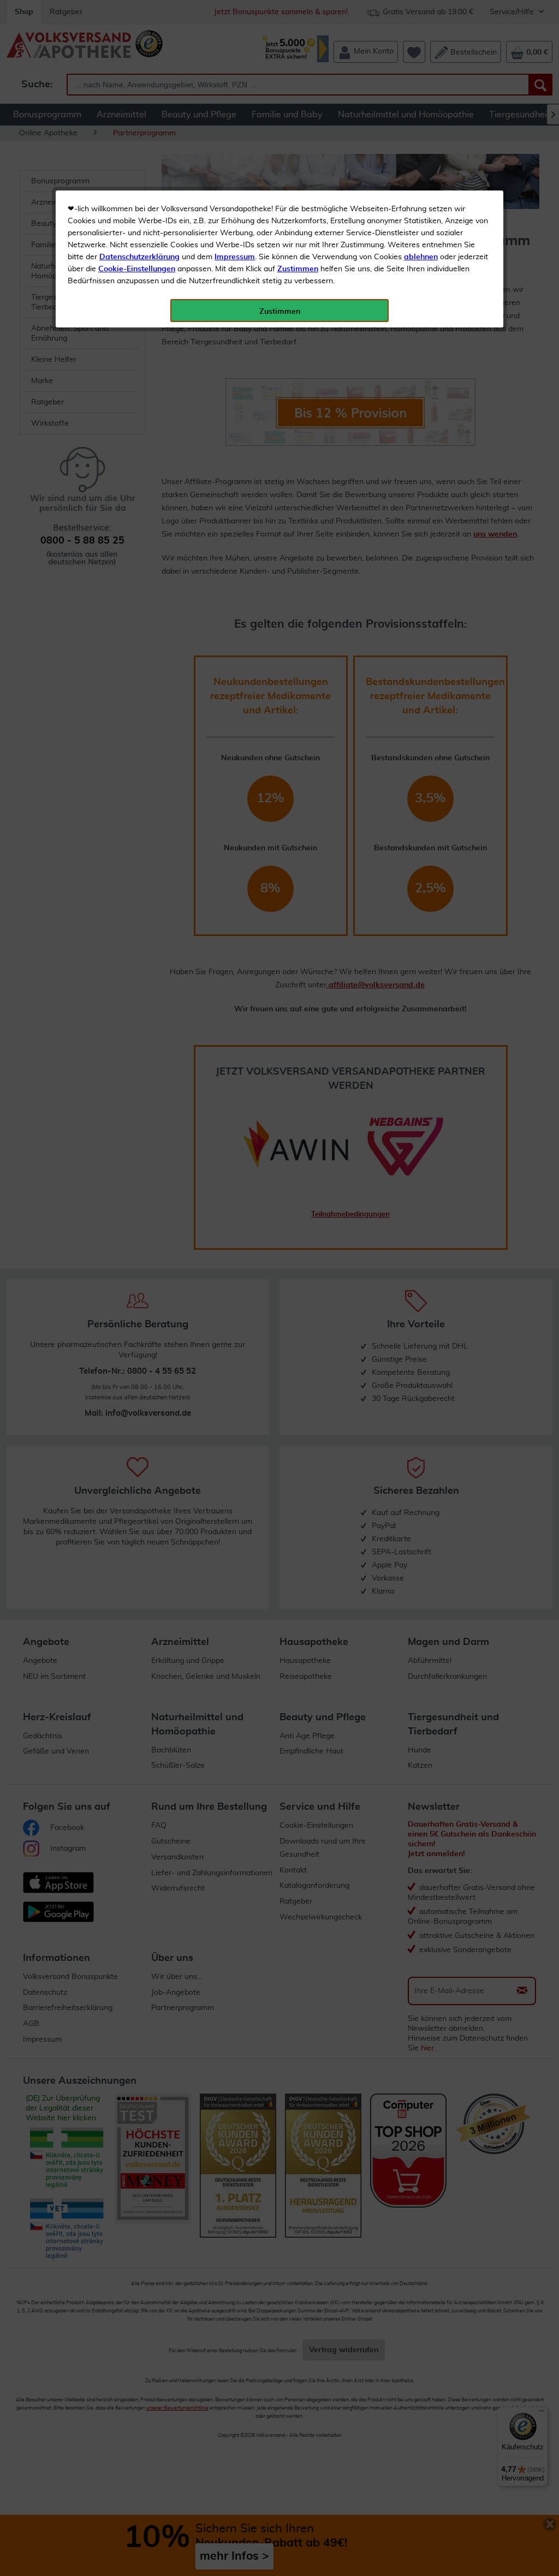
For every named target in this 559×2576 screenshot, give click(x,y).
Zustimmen (298, 269)
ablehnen (421, 257)
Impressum (235, 257)
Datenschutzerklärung (139, 257)
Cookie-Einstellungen (137, 269)
